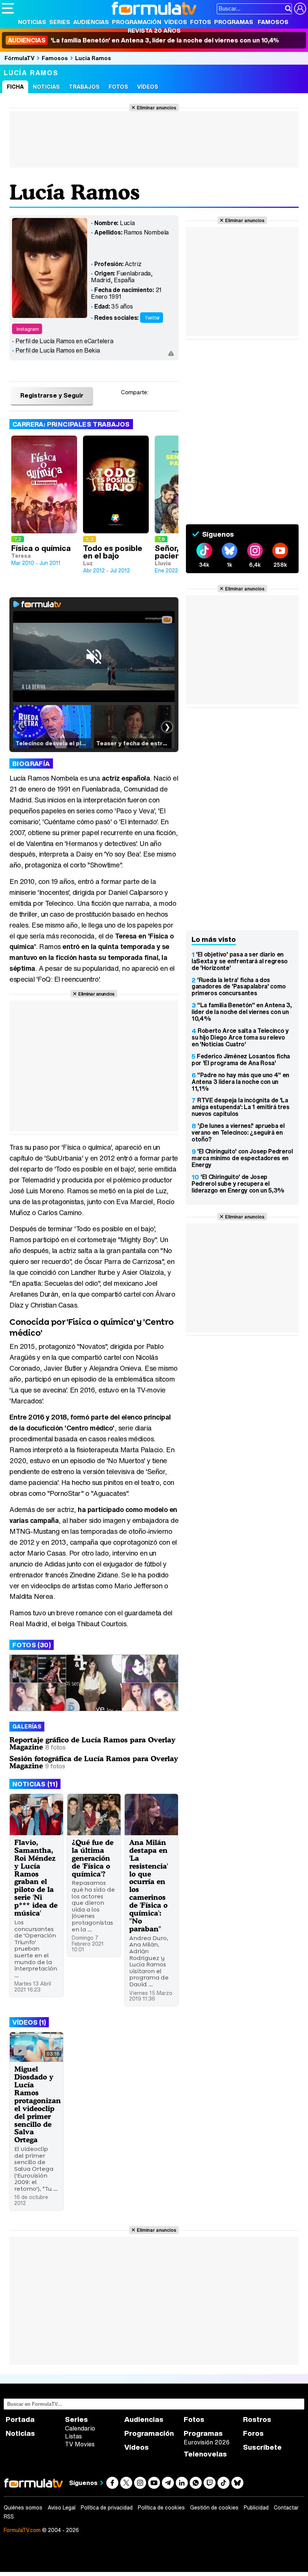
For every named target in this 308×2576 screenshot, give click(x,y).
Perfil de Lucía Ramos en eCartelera (64, 341)
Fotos (201, 22)
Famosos (273, 22)
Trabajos (84, 87)
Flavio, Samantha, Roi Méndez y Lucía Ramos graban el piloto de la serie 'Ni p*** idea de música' (36, 1878)
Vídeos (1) (29, 2022)
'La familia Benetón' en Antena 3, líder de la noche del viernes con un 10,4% (143, 40)
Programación (137, 22)
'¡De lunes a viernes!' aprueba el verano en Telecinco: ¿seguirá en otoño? (238, 1132)
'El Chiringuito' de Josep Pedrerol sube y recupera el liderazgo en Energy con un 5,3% (238, 1184)
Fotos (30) (32, 1645)
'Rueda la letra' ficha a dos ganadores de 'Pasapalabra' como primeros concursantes (239, 987)
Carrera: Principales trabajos (71, 424)
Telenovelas (205, 2454)
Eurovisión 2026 (207, 2442)
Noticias (32, 22)
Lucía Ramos (93, 58)
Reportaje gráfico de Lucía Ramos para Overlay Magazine (92, 1743)
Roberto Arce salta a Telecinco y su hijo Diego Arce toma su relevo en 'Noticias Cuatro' (240, 1037)
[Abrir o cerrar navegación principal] (8, 8)
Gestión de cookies (214, 2508)
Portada (20, 2419)
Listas (73, 2436)
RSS (9, 2517)
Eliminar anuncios (156, 107)
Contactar (286, 2508)
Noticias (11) (35, 1784)
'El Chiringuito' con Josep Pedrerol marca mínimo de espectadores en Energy (242, 1158)
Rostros (257, 2419)
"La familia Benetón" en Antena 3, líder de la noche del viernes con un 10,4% (242, 1012)
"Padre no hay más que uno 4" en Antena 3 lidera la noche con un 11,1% (240, 1082)
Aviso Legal (62, 2508)
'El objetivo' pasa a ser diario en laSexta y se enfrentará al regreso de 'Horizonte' (240, 961)
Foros (253, 2433)
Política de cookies (161, 2508)
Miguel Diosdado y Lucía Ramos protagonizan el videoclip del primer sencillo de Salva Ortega (38, 2104)
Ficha (15, 87)
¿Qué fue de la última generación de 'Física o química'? (93, 1858)
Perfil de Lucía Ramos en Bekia (58, 350)
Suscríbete (262, 2447)
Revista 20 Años (154, 30)
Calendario (80, 2428)
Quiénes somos (23, 2508)
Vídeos (176, 22)
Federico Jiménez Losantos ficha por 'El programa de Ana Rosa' (241, 1059)
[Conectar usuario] (300, 9)
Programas (234, 22)
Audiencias (91, 22)
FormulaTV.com (22, 2530)
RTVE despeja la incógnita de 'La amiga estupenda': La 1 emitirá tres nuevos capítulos (241, 1107)
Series (60, 22)
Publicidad (256, 2508)
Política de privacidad (107, 2508)
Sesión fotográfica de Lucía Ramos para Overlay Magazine (94, 1762)
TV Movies (80, 2444)
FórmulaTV (20, 58)
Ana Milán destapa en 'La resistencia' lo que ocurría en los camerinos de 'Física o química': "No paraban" (149, 1885)
